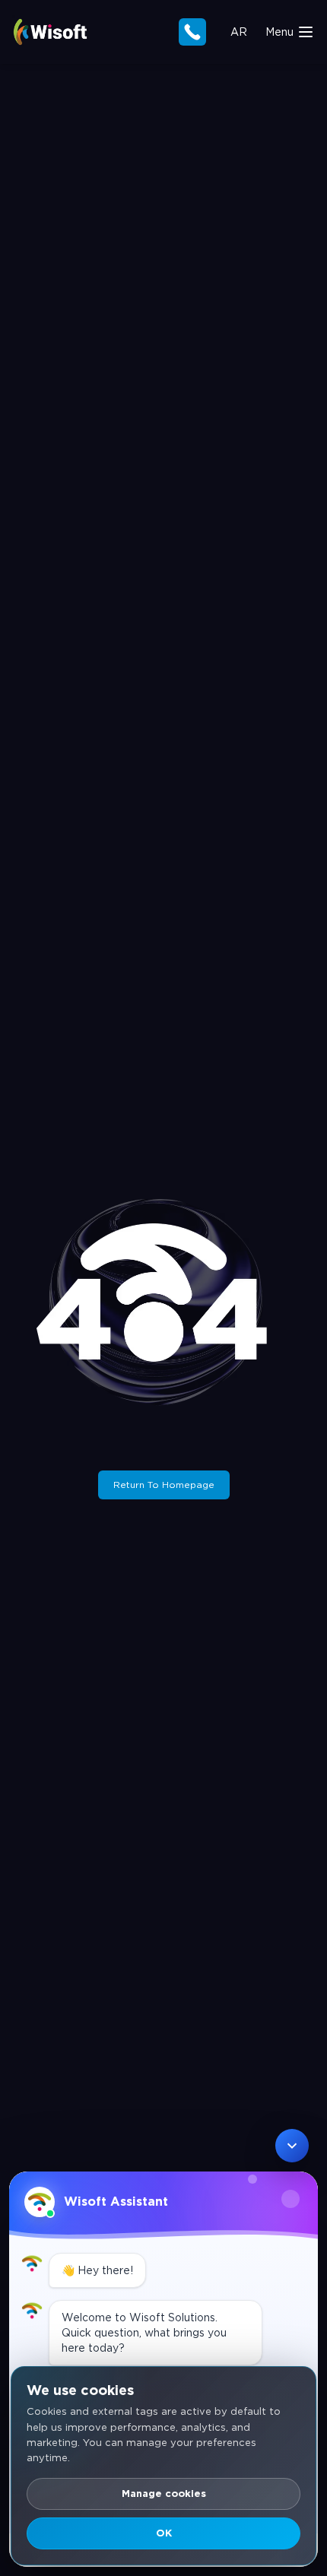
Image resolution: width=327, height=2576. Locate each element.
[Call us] (192, 32)
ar (239, 32)
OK (164, 2533)
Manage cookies (164, 2494)
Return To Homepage (164, 1485)
